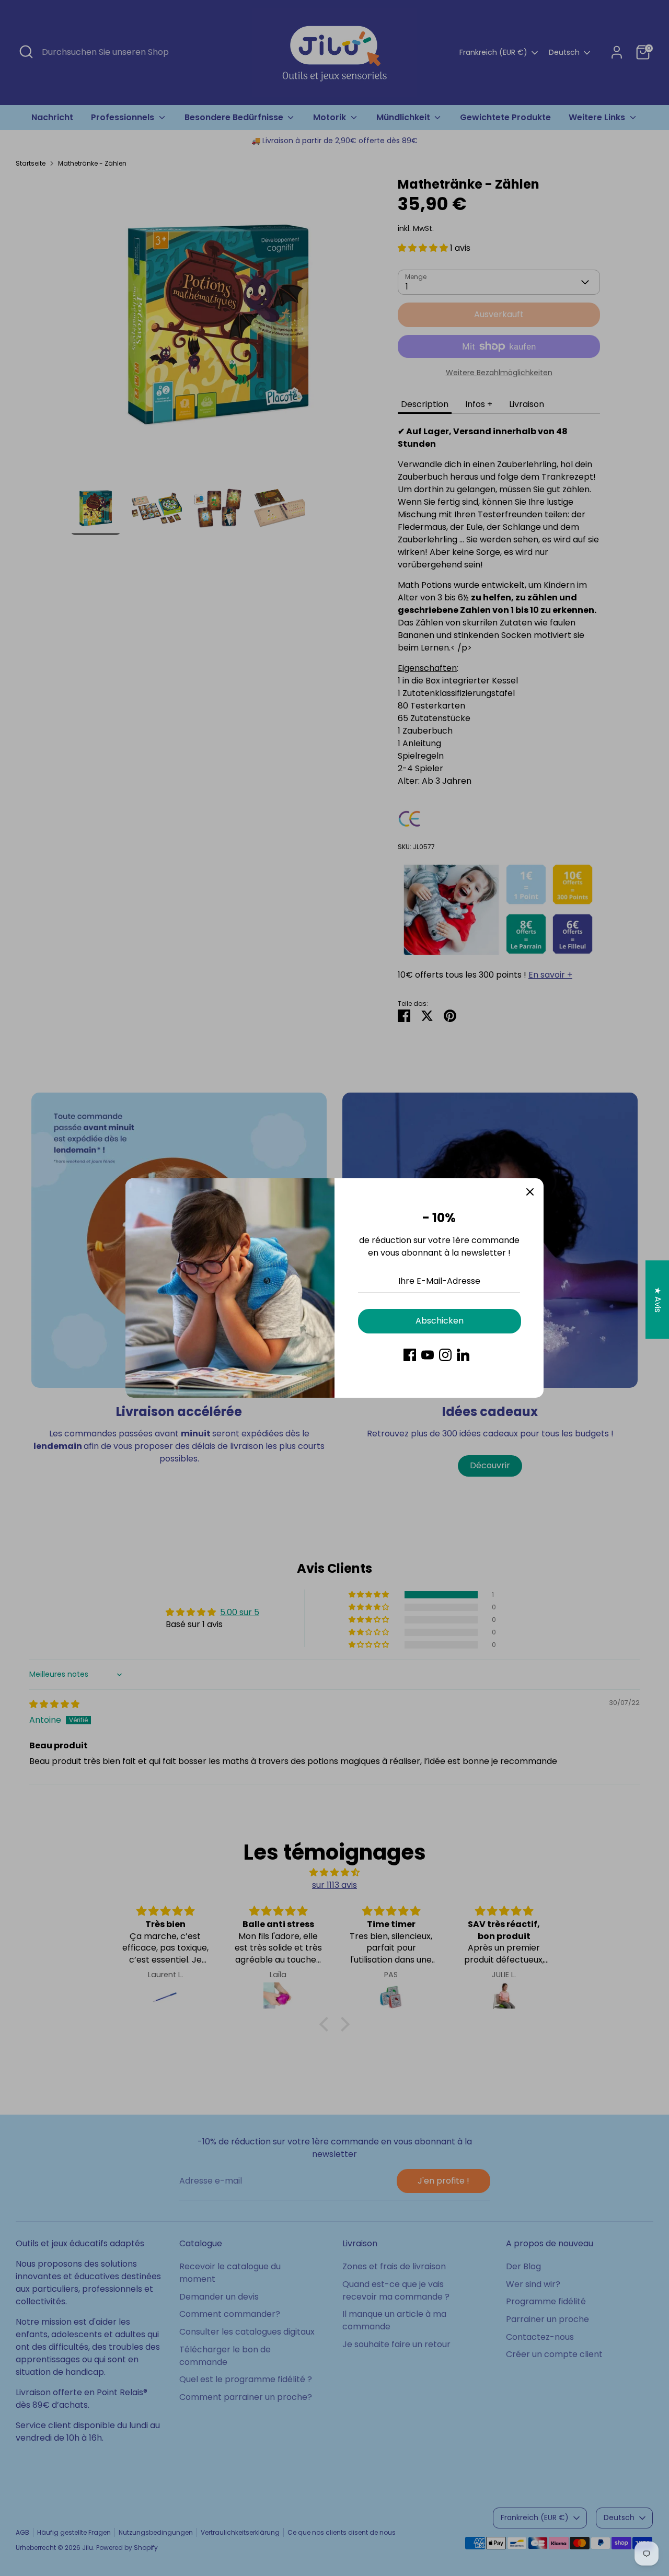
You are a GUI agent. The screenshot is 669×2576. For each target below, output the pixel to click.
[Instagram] (445, 1355)
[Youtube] (428, 1355)
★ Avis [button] (658, 1300)
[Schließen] (530, 1192)
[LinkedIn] (463, 1355)
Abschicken (440, 1321)
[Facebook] (410, 1355)
